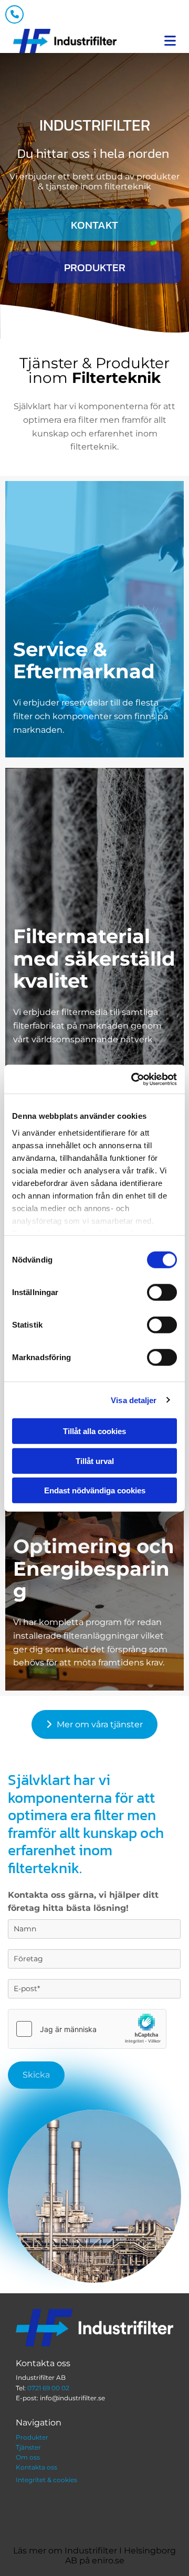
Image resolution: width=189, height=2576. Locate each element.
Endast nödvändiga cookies (95, 1490)
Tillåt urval (95, 1461)
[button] (94, 225)
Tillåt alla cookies (94, 1431)
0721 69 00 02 (48, 2388)
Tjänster (28, 2447)
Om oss (28, 2457)
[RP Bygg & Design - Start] (65, 43)
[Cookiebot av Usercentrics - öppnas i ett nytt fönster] (133, 1079)
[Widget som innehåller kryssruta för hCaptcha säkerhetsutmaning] (87, 2029)
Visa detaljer (134, 1400)
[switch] (162, 1292)
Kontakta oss (36, 2467)
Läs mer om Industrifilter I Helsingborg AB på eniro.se (94, 2556)
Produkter (32, 2437)
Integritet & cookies (46, 2480)
